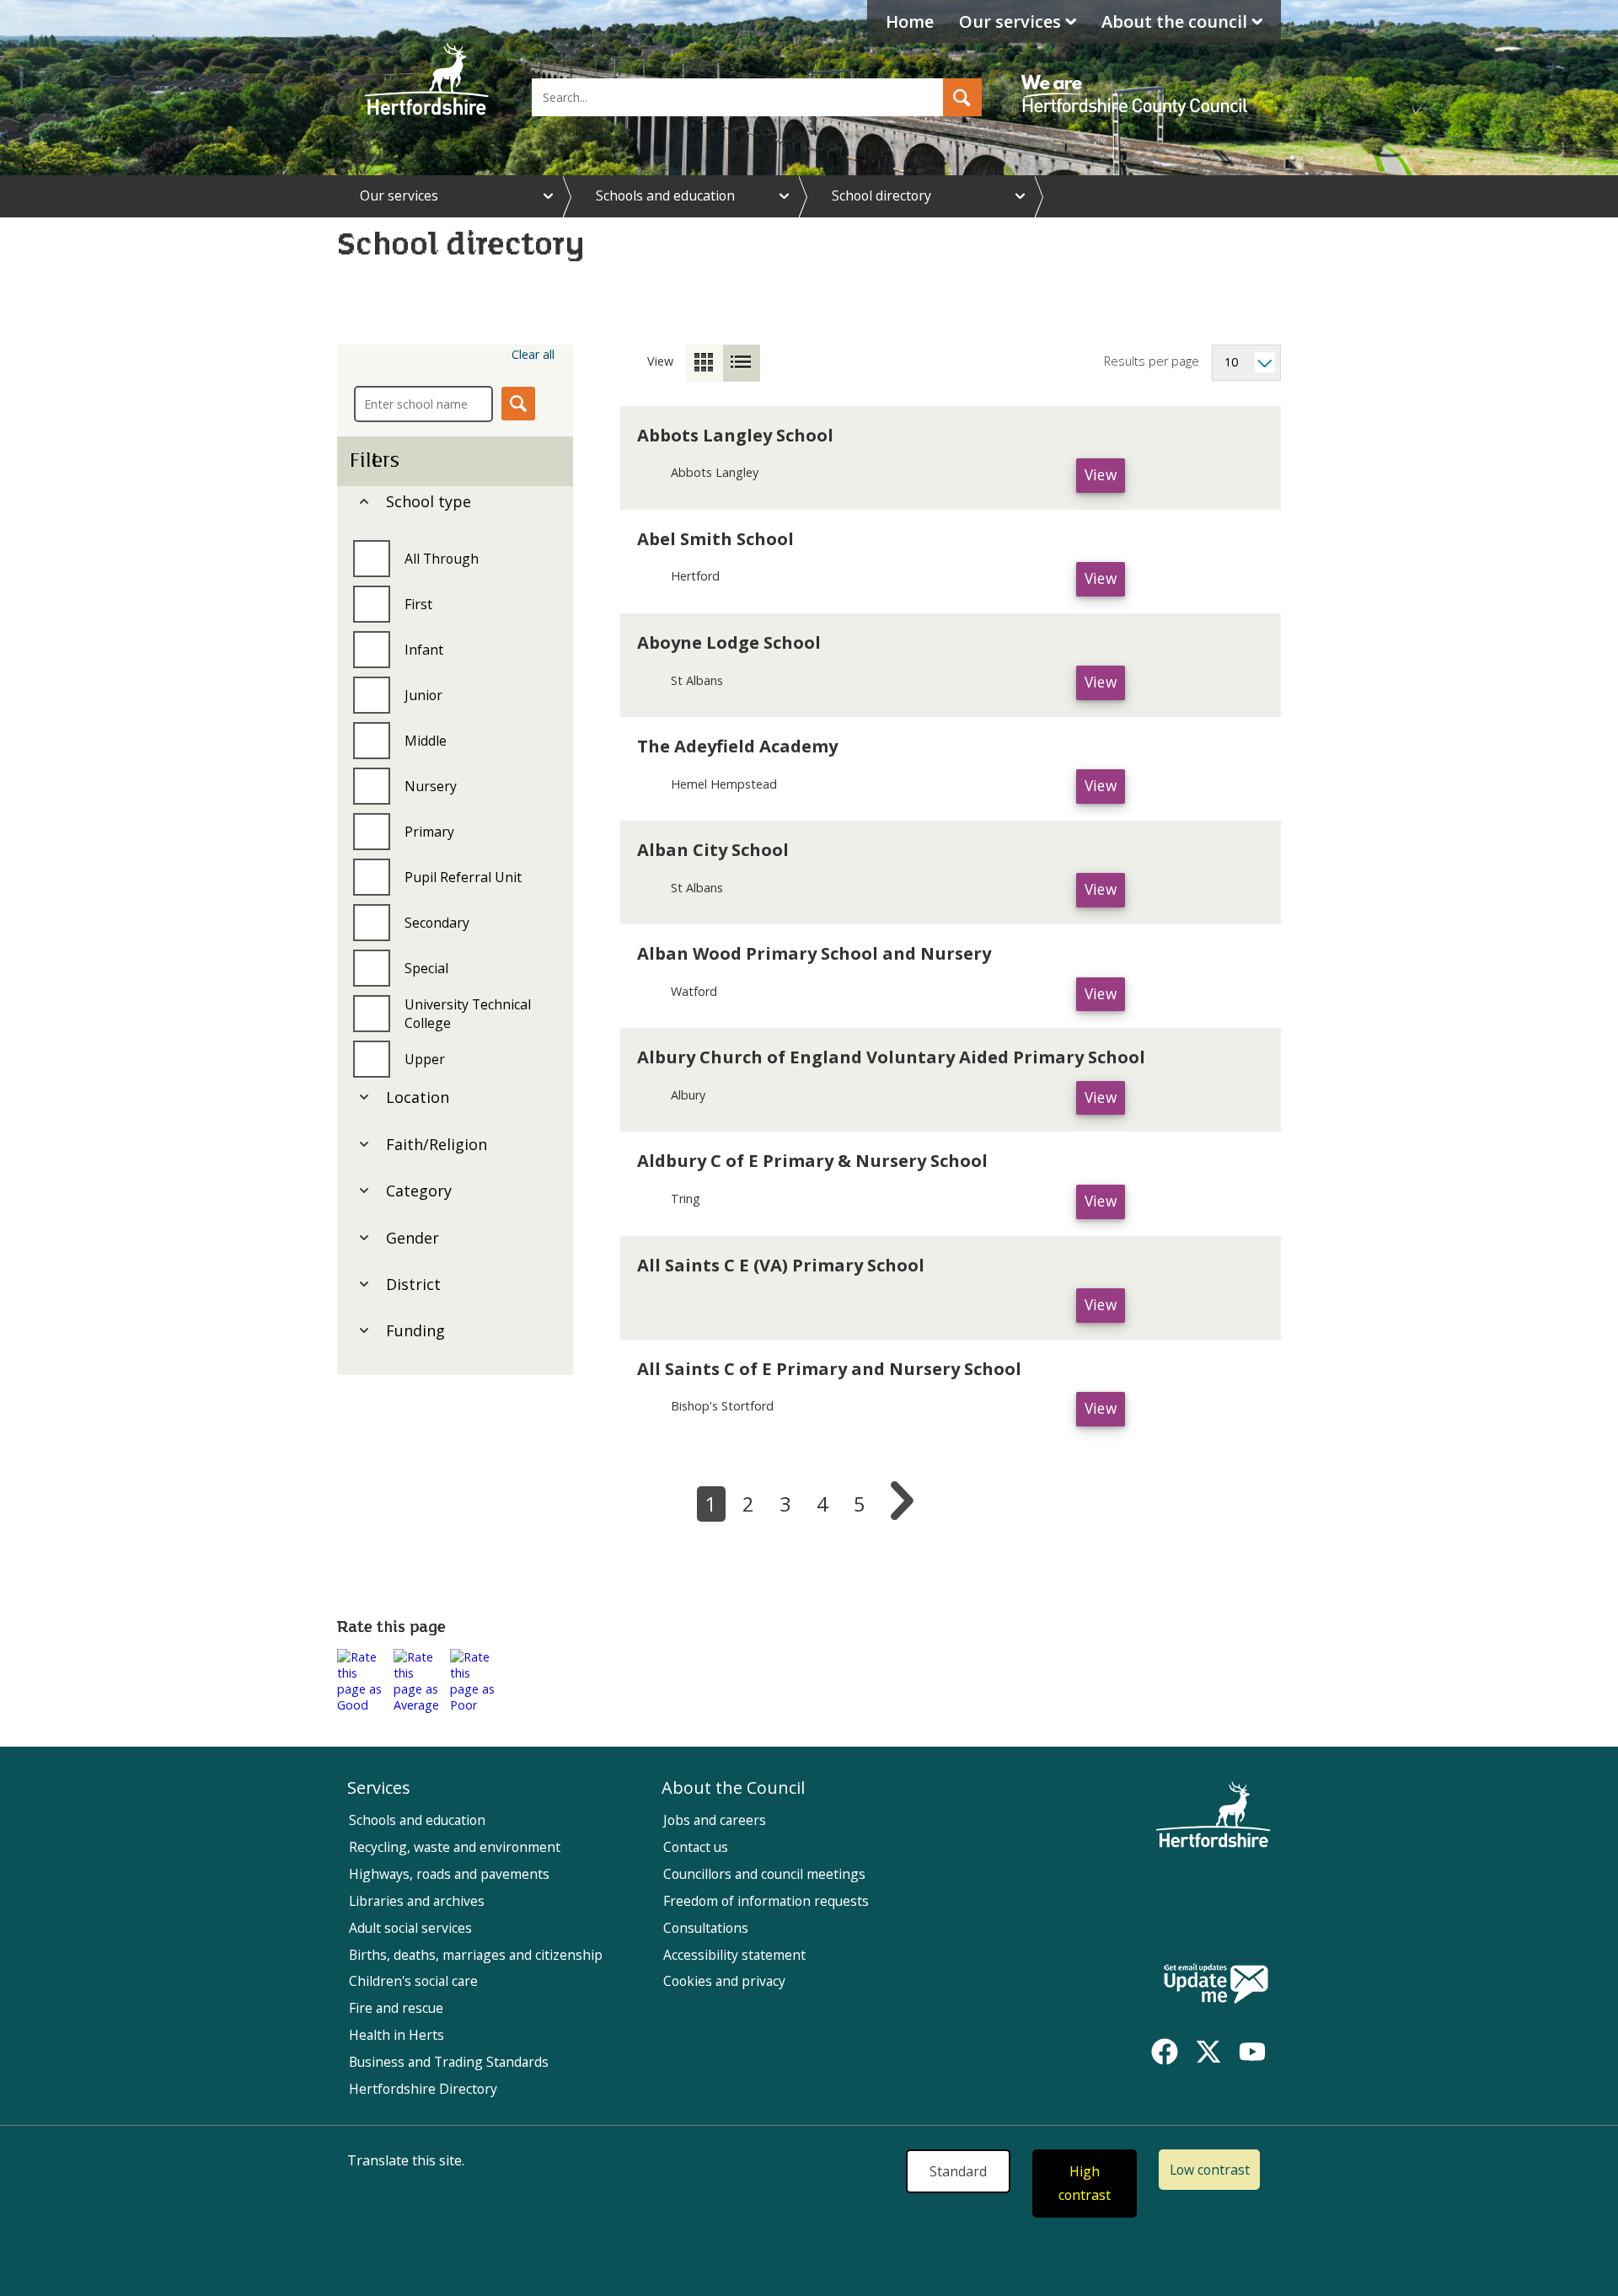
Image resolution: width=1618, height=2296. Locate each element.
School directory (881, 195)
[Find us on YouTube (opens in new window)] (1252, 2052)
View (1105, 479)
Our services (1010, 21)
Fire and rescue (396, 2008)
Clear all (533, 354)
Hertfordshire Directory (423, 2089)
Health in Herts (396, 2035)
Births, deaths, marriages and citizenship (476, 1955)
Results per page (1152, 361)
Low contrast (1210, 2170)
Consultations (706, 1928)
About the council (1174, 21)
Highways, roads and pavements (449, 1874)
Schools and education (665, 195)
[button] (962, 97)
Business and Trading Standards (449, 2062)
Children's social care (413, 1981)
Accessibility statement (734, 1955)
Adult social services (410, 1928)
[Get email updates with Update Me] (1216, 1985)
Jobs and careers (715, 1820)
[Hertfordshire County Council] (1137, 80)
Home (910, 21)
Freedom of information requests (766, 1901)
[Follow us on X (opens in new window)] (1208, 2052)
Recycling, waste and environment (455, 1847)
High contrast (1085, 2184)
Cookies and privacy (724, 1981)
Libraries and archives (417, 1901)
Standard (958, 2171)
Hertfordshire (426, 80)
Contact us (696, 1847)
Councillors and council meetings (764, 1874)
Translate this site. (406, 2160)
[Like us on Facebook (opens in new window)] (1165, 2052)
